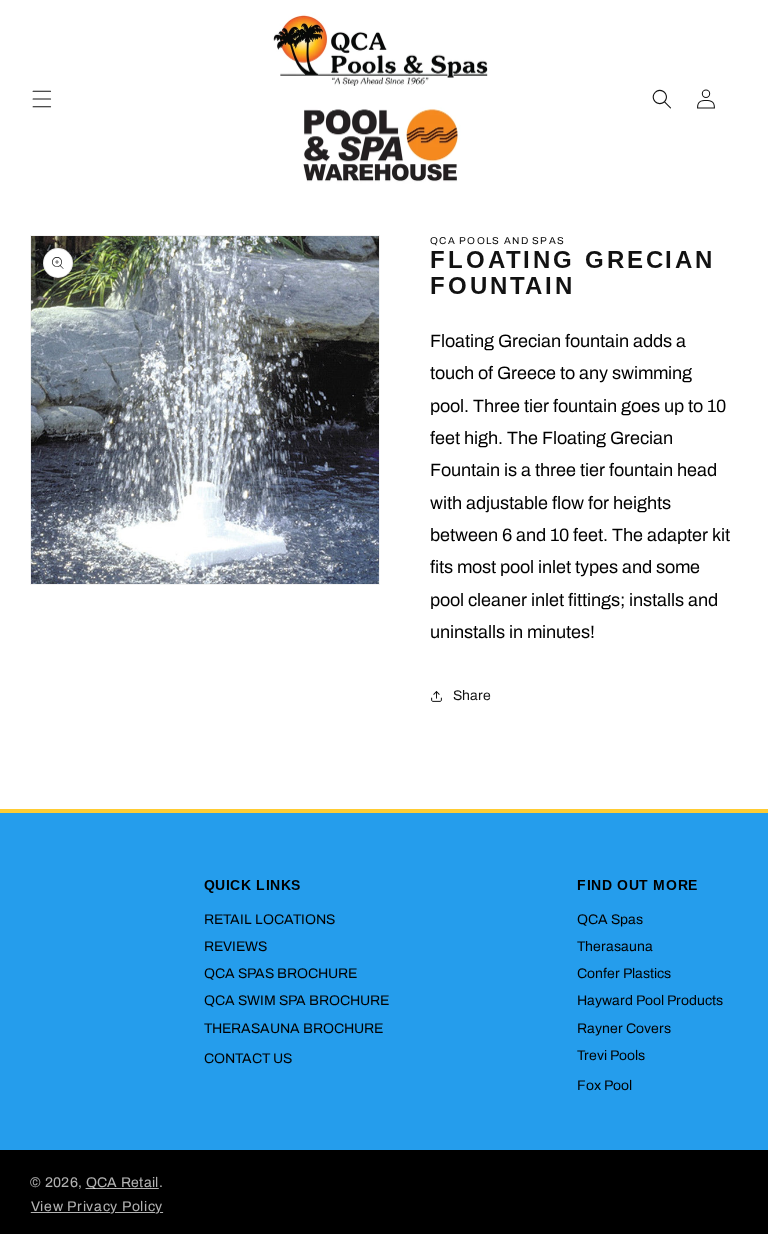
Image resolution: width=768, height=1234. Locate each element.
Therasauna (615, 946)
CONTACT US (248, 1058)
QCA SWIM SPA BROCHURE (296, 1000)
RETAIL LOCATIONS (269, 919)
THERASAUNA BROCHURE (293, 1028)
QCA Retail (122, 1182)
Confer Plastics (624, 973)
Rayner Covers (624, 1028)
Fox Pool (604, 1085)
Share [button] (472, 695)
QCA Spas (610, 919)
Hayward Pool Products (650, 1000)
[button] (42, 99)
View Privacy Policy (97, 1206)
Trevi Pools (611, 1055)
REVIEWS (235, 946)
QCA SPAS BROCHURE (280, 973)
